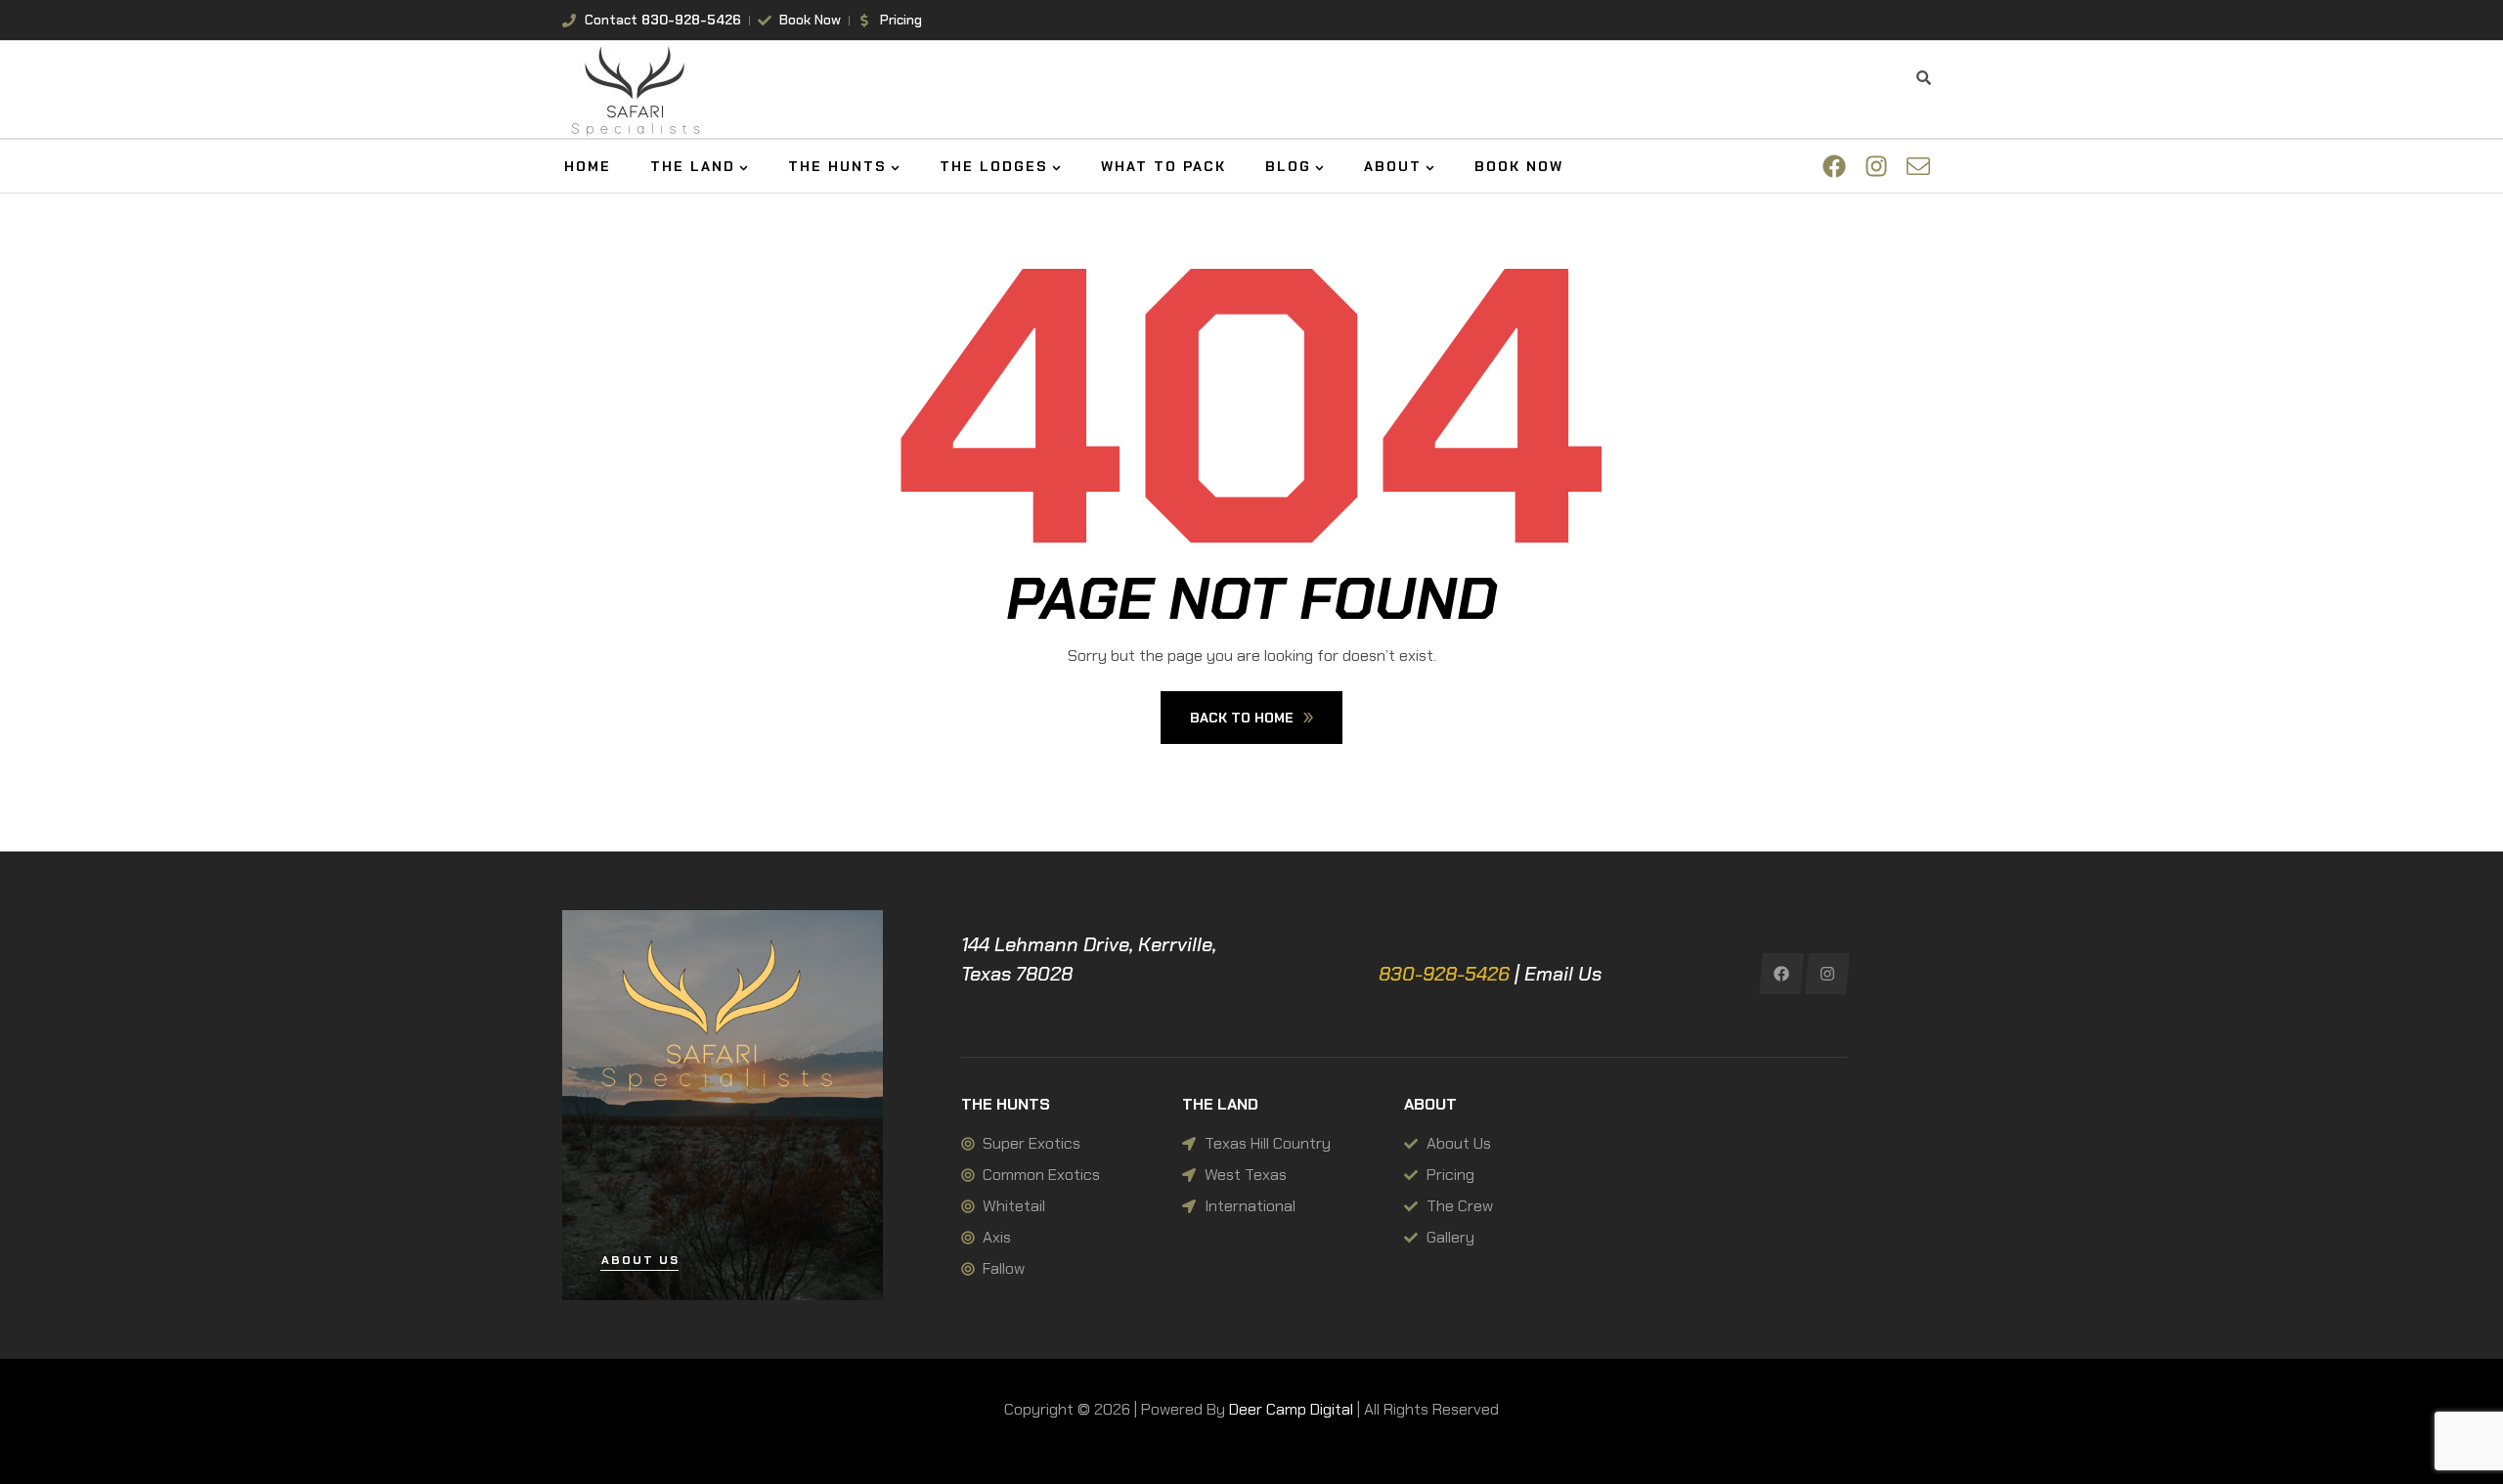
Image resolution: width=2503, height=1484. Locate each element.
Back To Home (1242, 718)
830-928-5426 (1444, 974)
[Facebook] (1782, 974)
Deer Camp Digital (1291, 1409)
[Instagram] (1827, 974)
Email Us (1563, 974)
